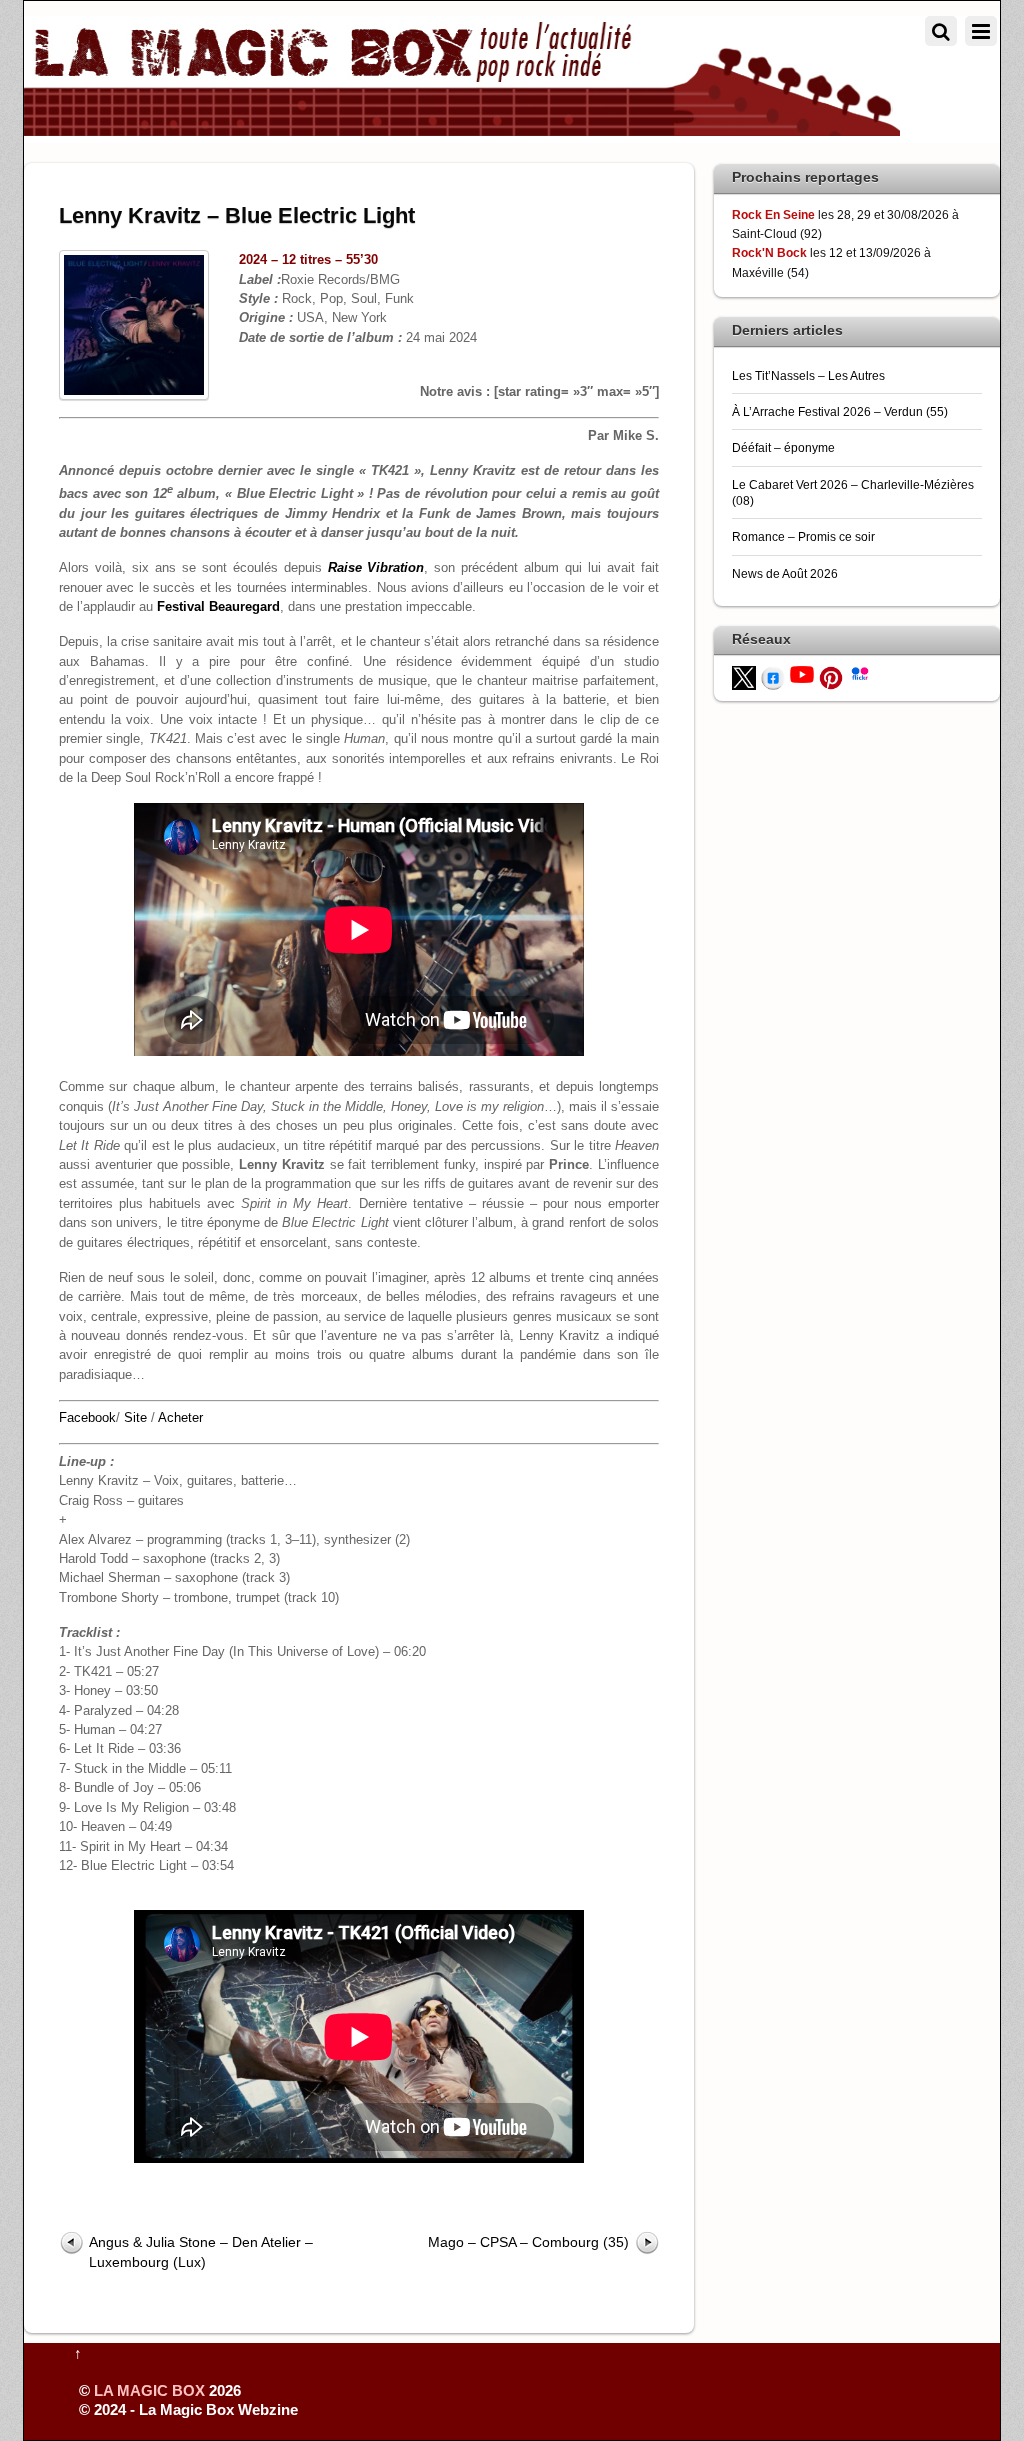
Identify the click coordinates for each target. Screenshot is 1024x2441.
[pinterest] (831, 676)
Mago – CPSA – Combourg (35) (528, 2242)
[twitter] (744, 676)
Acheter (180, 1417)
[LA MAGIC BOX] (462, 127)
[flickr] (860, 671)
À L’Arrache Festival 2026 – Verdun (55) (840, 411)
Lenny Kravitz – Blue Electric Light (237, 215)
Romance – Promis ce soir (803, 536)
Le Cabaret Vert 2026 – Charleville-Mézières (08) (853, 492)
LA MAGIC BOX (149, 2390)
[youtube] (802, 673)
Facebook (87, 1417)
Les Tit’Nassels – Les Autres (808, 375)
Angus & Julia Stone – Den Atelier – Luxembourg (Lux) (201, 2251)
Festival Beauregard (218, 606)
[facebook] (773, 676)
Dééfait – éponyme (783, 447)
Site (135, 1417)
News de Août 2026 (785, 573)
